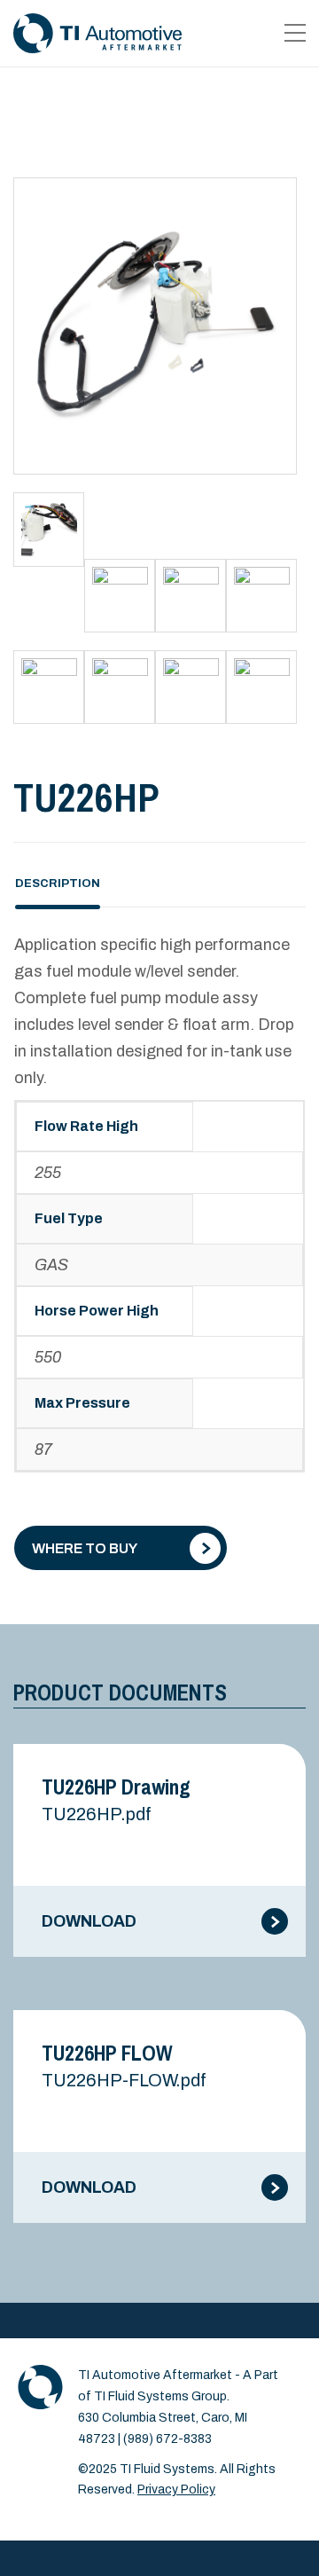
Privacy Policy (176, 2490)
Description (58, 884)
